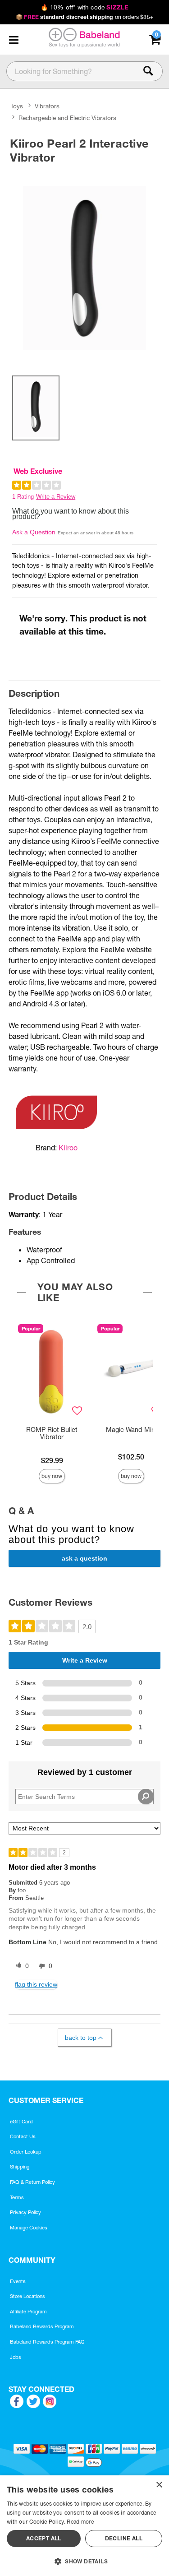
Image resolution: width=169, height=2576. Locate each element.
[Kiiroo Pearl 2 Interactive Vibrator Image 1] (84, 268)
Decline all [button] (124, 2538)
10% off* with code (84, 7)
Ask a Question (34, 532)
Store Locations (27, 2296)
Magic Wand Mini (131, 1430)
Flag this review (36, 1984)
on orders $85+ (84, 17)
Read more (80, 2522)
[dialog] (84, 2526)
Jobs (16, 2357)
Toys (17, 106)
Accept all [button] (44, 2538)
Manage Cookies (29, 2228)
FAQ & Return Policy (32, 2182)
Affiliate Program (28, 2312)
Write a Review (56, 497)
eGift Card (21, 2122)
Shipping (20, 2167)
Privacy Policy (25, 2212)
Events (18, 2281)
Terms (17, 2197)
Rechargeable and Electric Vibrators (67, 118)
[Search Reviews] (146, 1797)
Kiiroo (68, 1148)
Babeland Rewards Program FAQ (47, 2342)
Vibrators (47, 106)
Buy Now (52, 1476)
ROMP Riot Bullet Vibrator (52, 1433)
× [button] (159, 2485)
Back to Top (81, 2038)
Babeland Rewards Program (42, 2326)
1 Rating (23, 497)
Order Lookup (26, 2152)
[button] (14, 40)
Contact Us (23, 2136)
